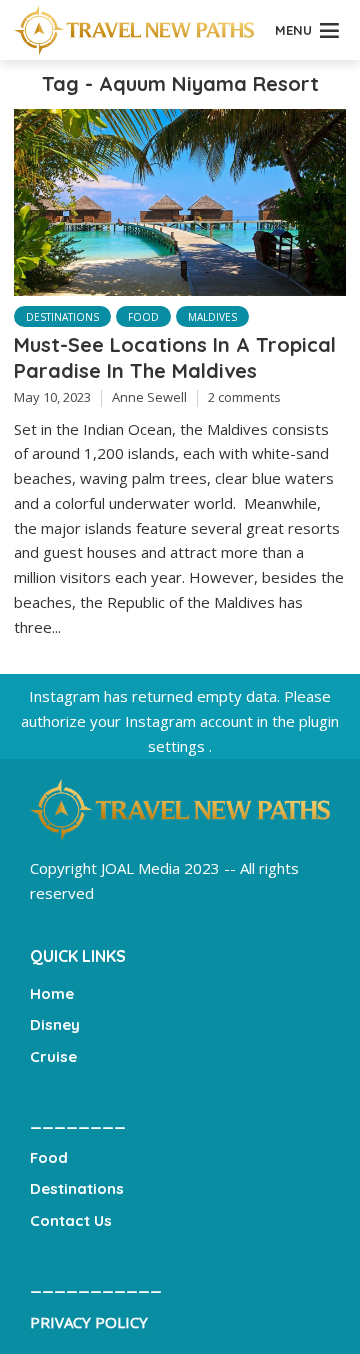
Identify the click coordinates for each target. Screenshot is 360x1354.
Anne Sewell (149, 397)
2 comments (244, 397)
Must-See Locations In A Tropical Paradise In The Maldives (175, 357)
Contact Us (71, 1220)
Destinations (62, 317)
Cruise (53, 1056)
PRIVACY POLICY (89, 1322)
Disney (55, 1024)
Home (52, 993)
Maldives (212, 317)
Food (143, 317)
